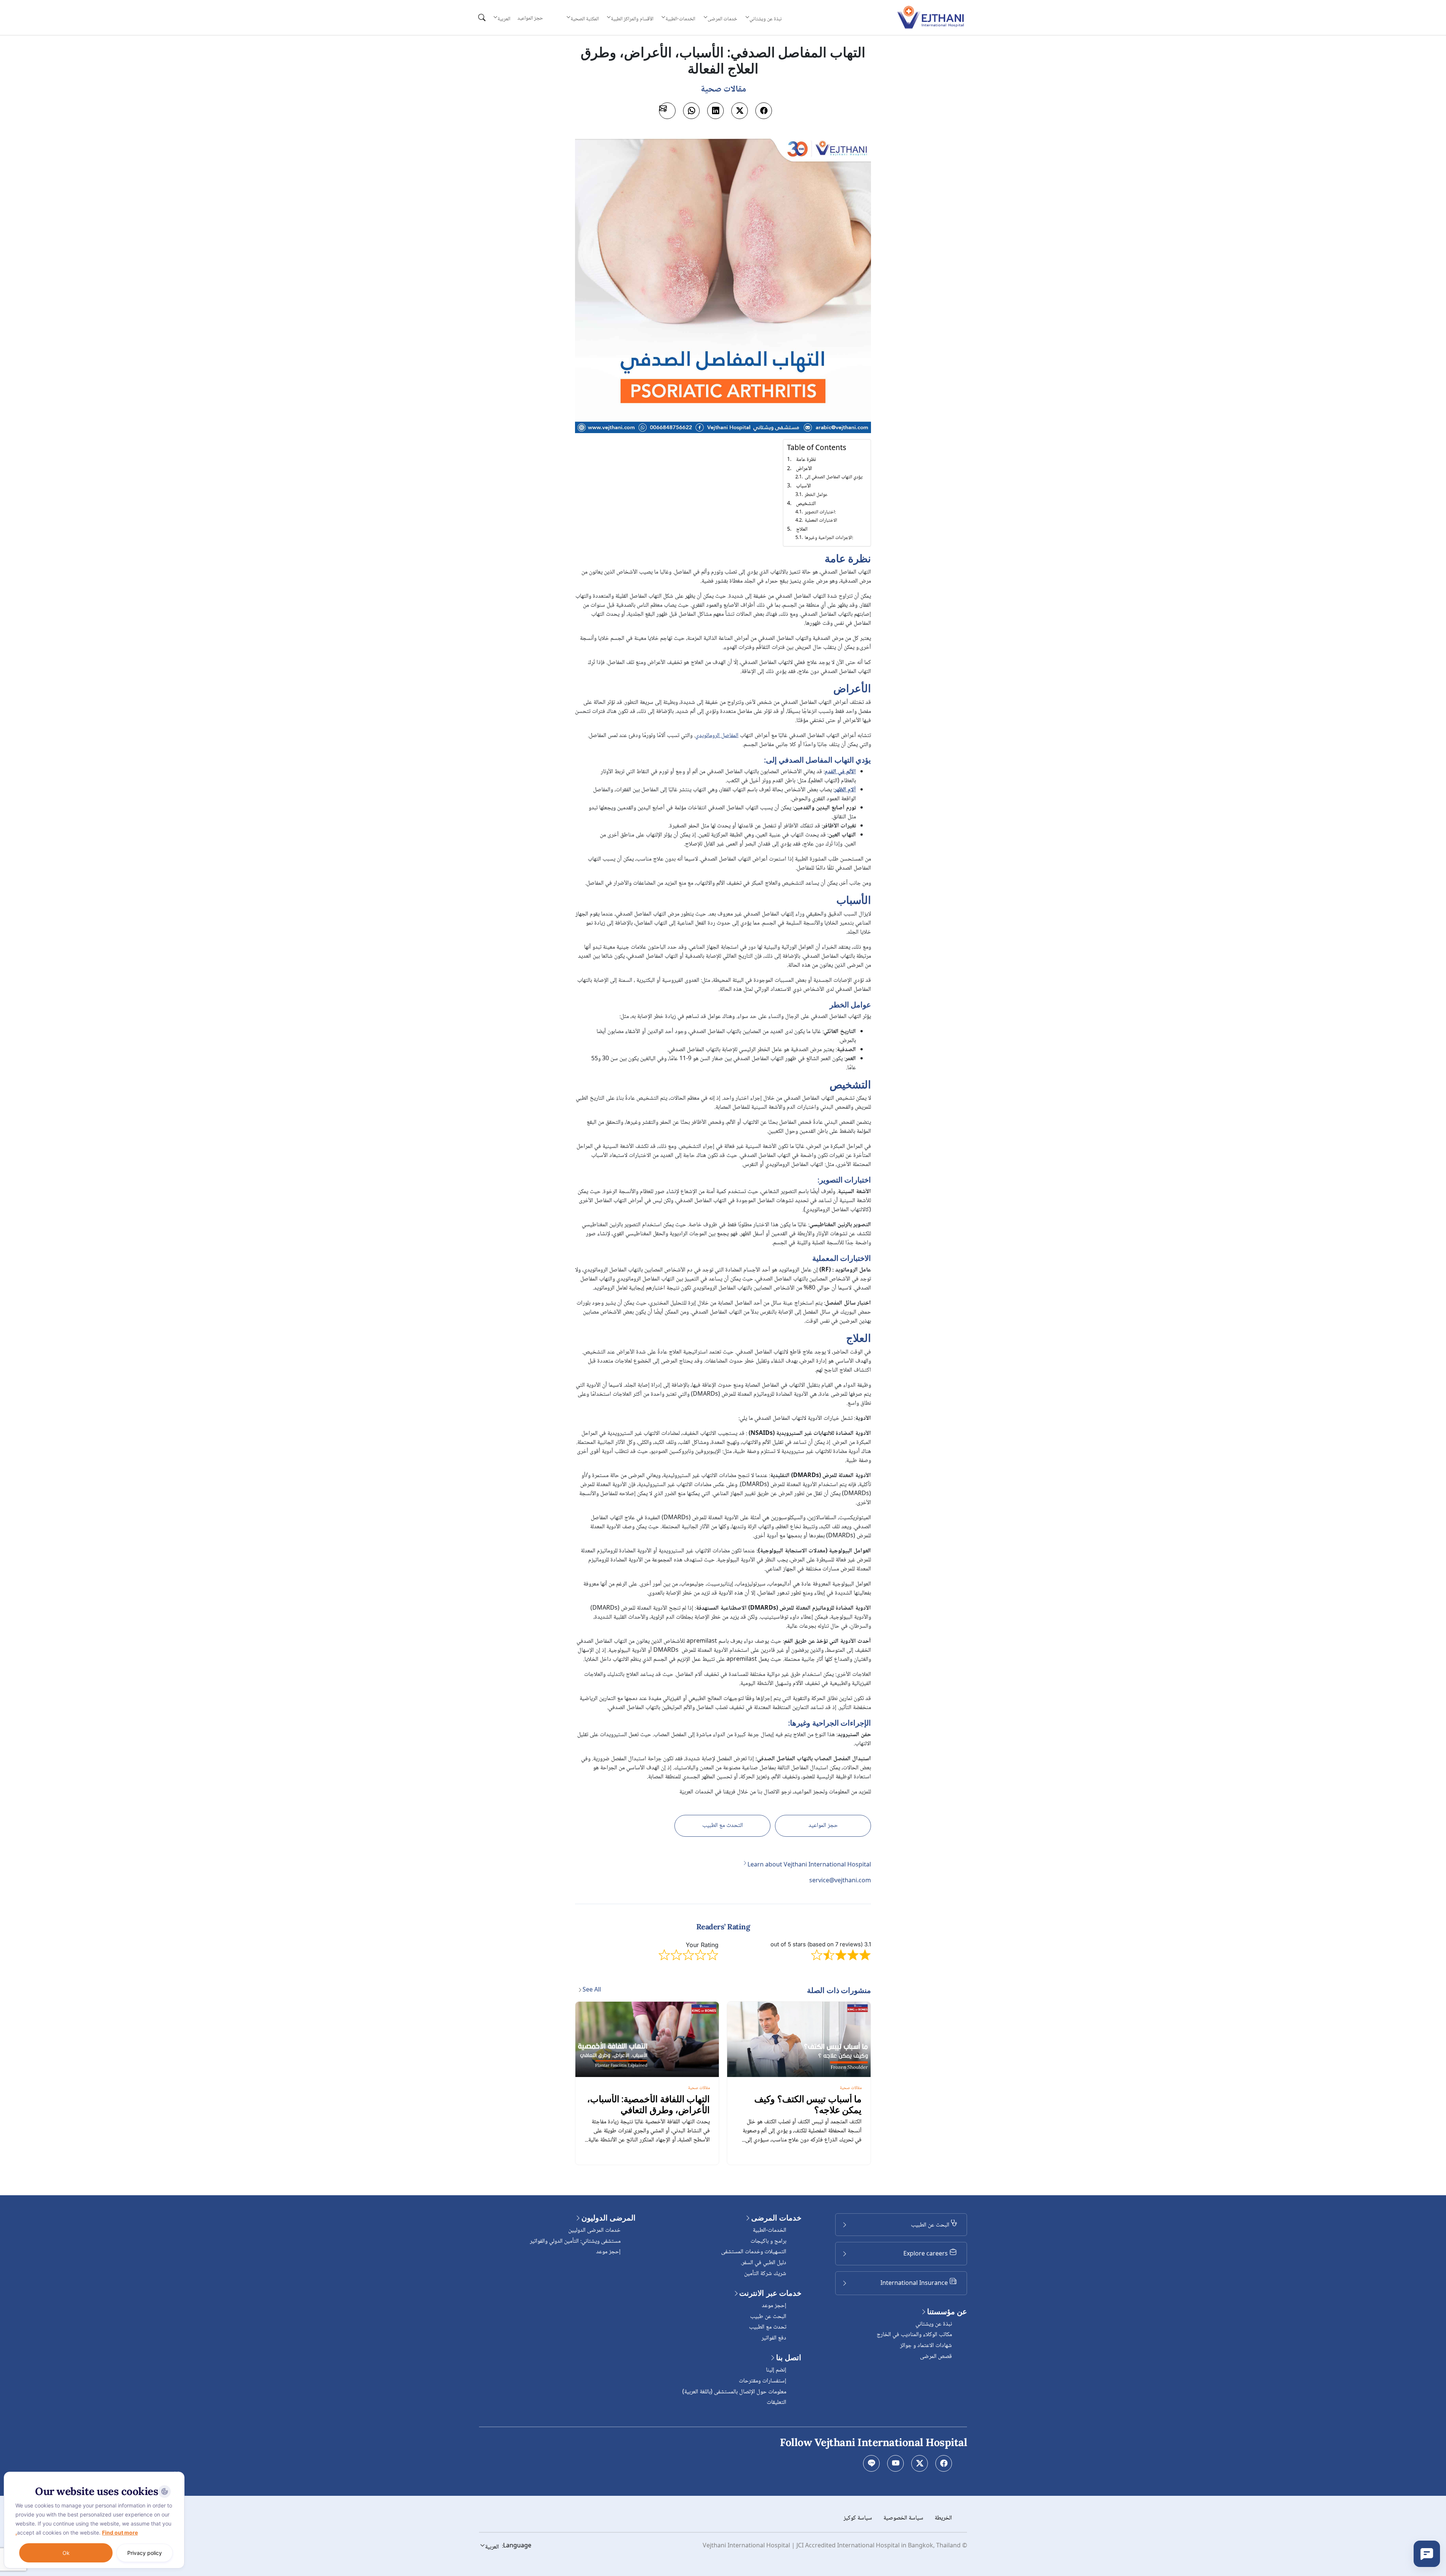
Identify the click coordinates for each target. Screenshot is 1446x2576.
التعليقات (776, 2403)
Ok (66, 2553)
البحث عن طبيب (768, 2317)
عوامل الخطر (816, 495)
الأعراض (804, 469)
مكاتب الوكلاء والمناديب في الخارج (914, 2335)
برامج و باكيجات (768, 2241)
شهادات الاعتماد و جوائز (926, 2346)
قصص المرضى (936, 2357)
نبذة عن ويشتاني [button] (766, 19)
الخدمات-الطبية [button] (680, 19)
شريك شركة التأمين (765, 2274)
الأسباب (803, 486)
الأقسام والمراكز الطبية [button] (632, 19)
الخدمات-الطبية (770, 2230)
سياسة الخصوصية (903, 2518)
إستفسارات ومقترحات (763, 2381)
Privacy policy (145, 2553)
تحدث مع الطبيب (768, 2327)
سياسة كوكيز (858, 2518)
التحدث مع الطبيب (723, 1826)
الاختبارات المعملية (821, 521)
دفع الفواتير (774, 2338)
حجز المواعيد (530, 18)
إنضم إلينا (776, 2370)
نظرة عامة (806, 460)
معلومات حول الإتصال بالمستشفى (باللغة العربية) (734, 2392)
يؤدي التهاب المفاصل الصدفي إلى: (834, 477)
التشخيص (806, 504)
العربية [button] (504, 19)
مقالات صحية (851, 2088)
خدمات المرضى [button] (722, 19)
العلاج (802, 530)
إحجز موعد (774, 2306)
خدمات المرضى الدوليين (594, 2230)
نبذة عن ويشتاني (934, 2324)
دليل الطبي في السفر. (763, 2263)
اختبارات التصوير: (820, 512)
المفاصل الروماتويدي (717, 736)
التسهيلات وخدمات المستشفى (754, 2252)
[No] (177, 2474)
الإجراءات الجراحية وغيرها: (829, 538)
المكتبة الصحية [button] (584, 19)
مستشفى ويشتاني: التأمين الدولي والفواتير (575, 2241)
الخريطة (943, 2518)
